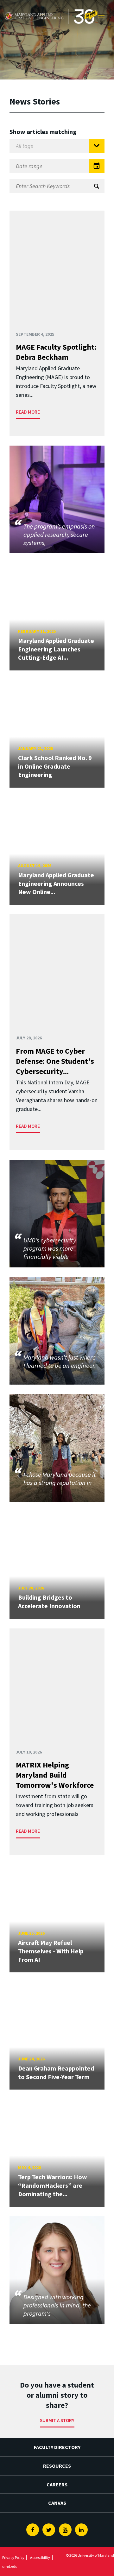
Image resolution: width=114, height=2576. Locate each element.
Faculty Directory (57, 2447)
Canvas (57, 2503)
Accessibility (40, 2557)
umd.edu (10, 2566)
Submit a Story (57, 2420)
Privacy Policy (13, 2557)
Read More (28, 412)
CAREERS (57, 2484)
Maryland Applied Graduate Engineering (50, 6)
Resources (57, 2466)
